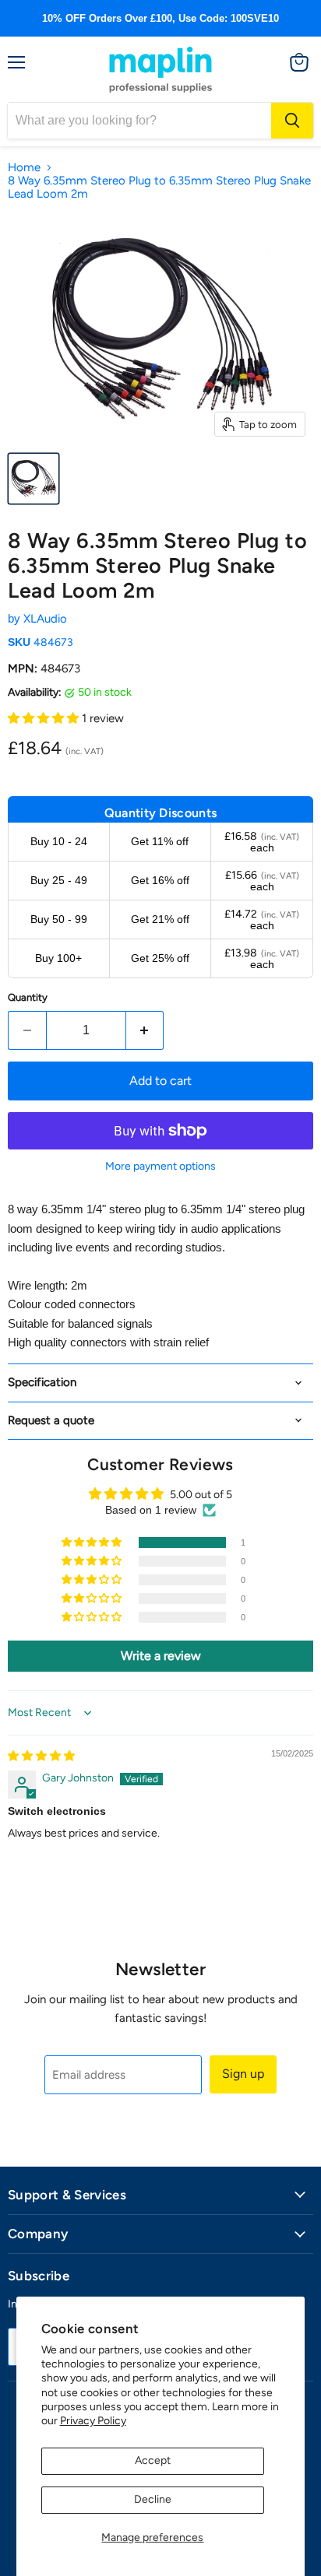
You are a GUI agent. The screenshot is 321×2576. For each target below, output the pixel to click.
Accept (153, 2460)
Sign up (243, 2074)
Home (24, 168)
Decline (153, 2499)
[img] (41, 1756)
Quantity (28, 997)
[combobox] (139, 121)
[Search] (292, 121)
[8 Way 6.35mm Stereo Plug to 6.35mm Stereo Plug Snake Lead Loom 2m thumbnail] (34, 479)
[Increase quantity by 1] (145, 1030)
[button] (45, 718)
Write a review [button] (161, 1656)
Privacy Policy (93, 2421)
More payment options (160, 1167)
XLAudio (45, 619)
